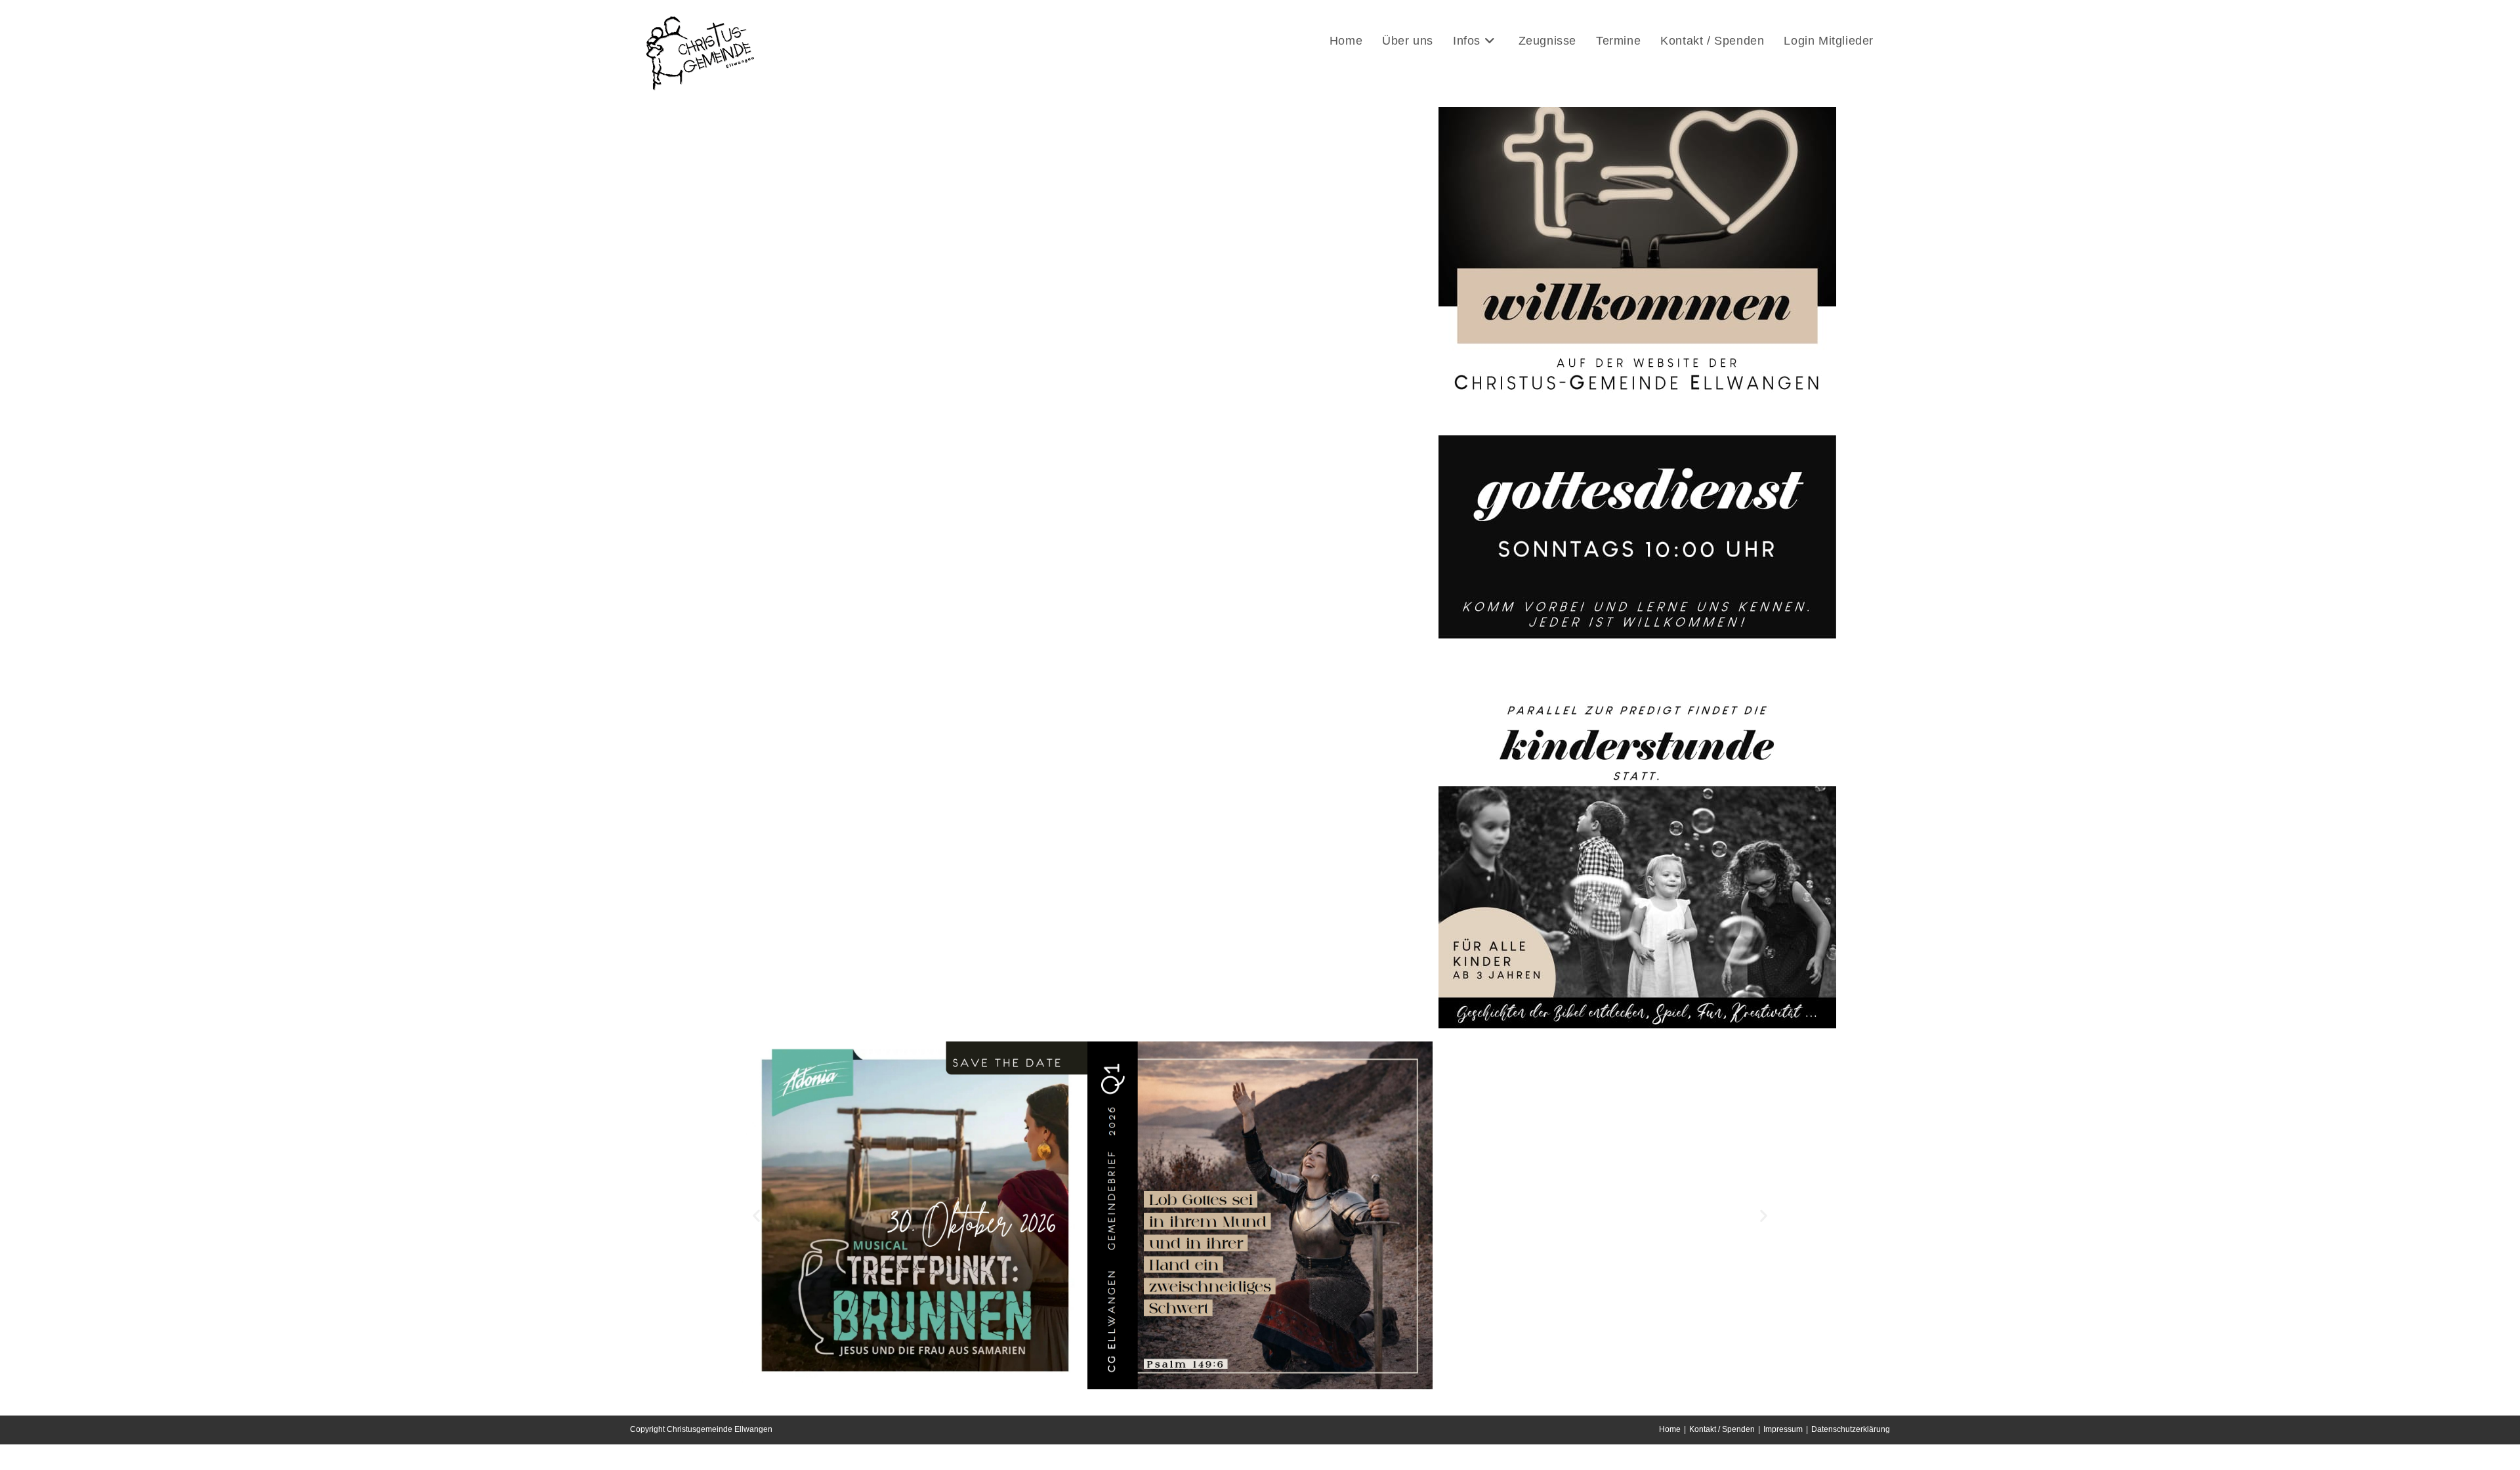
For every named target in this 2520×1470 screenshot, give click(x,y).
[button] (756, 1216)
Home (1670, 1429)
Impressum (1783, 1429)
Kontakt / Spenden (1722, 1429)
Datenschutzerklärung (1851, 1429)
